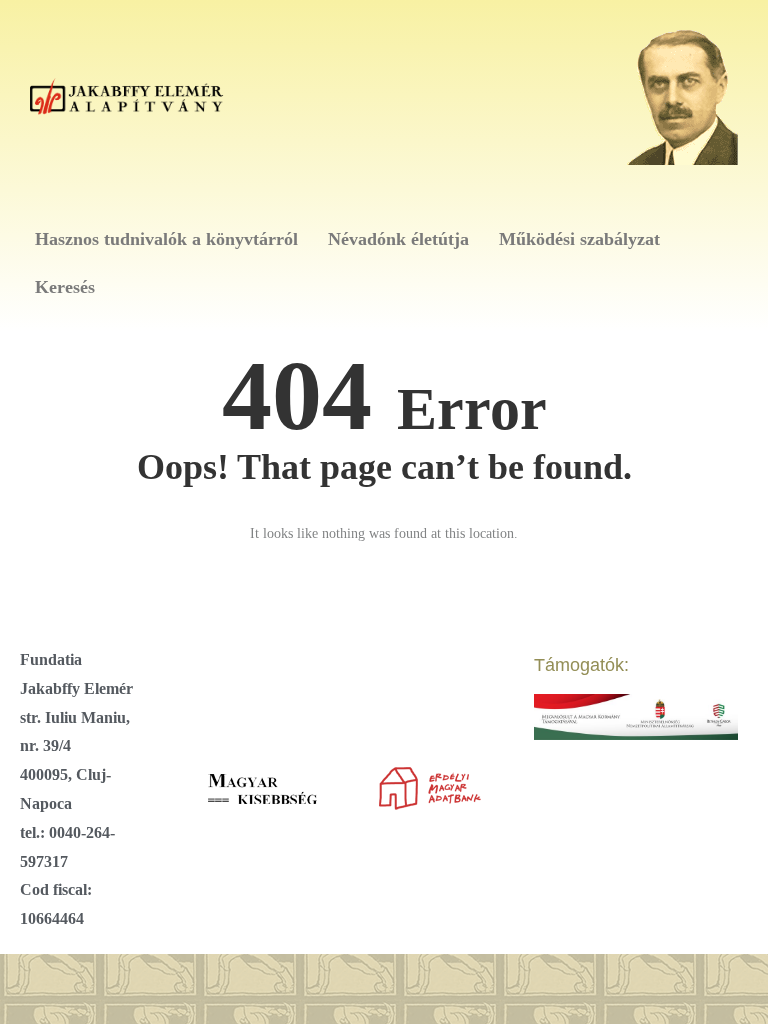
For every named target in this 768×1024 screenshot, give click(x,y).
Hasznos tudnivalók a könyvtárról (166, 239)
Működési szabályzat (579, 239)
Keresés (65, 287)
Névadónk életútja (398, 239)
